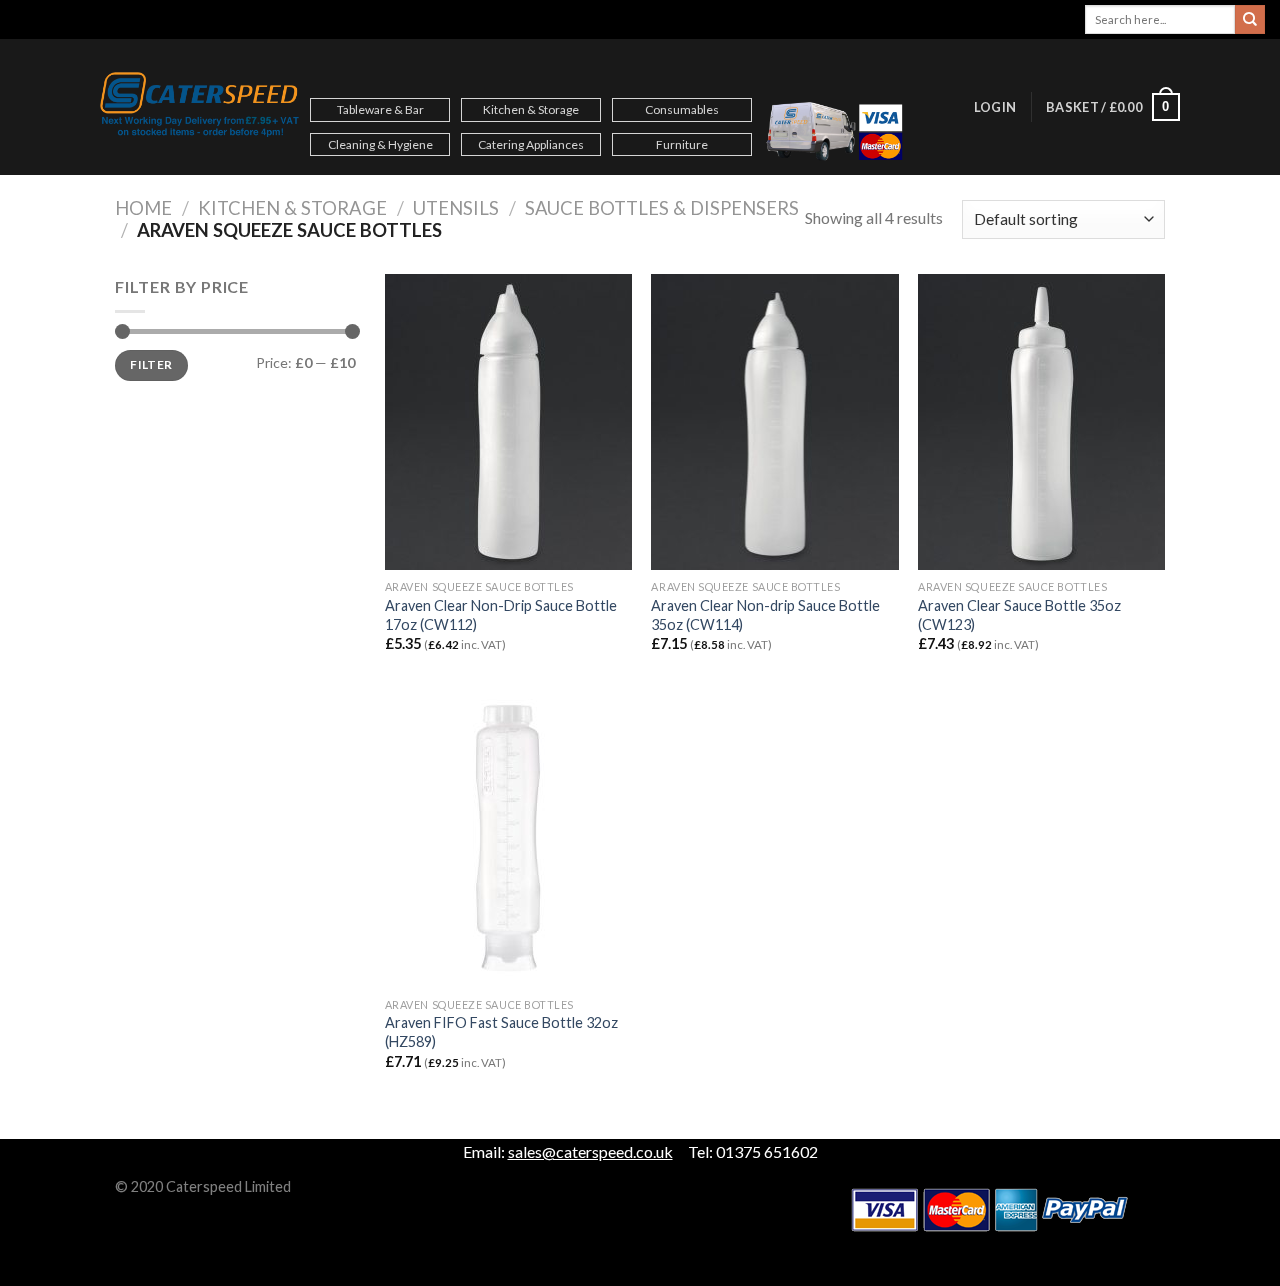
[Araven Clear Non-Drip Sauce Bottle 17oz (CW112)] (508, 422)
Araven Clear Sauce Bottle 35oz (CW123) (1019, 615)
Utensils (456, 208)
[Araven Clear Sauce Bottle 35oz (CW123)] (1041, 422)
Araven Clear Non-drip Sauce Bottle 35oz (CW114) (765, 615)
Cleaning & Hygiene (380, 144)
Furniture (682, 144)
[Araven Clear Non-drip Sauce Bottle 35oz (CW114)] (774, 422)
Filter (151, 364)
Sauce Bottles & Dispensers (662, 208)
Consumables (682, 109)
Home (143, 208)
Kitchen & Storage (531, 109)
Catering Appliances (531, 144)
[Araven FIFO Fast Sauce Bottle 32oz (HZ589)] (508, 839)
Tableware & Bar (380, 109)
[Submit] (1250, 20)
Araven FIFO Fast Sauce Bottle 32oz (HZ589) (501, 1032)
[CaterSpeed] (200, 107)
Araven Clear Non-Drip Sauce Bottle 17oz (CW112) (501, 615)
